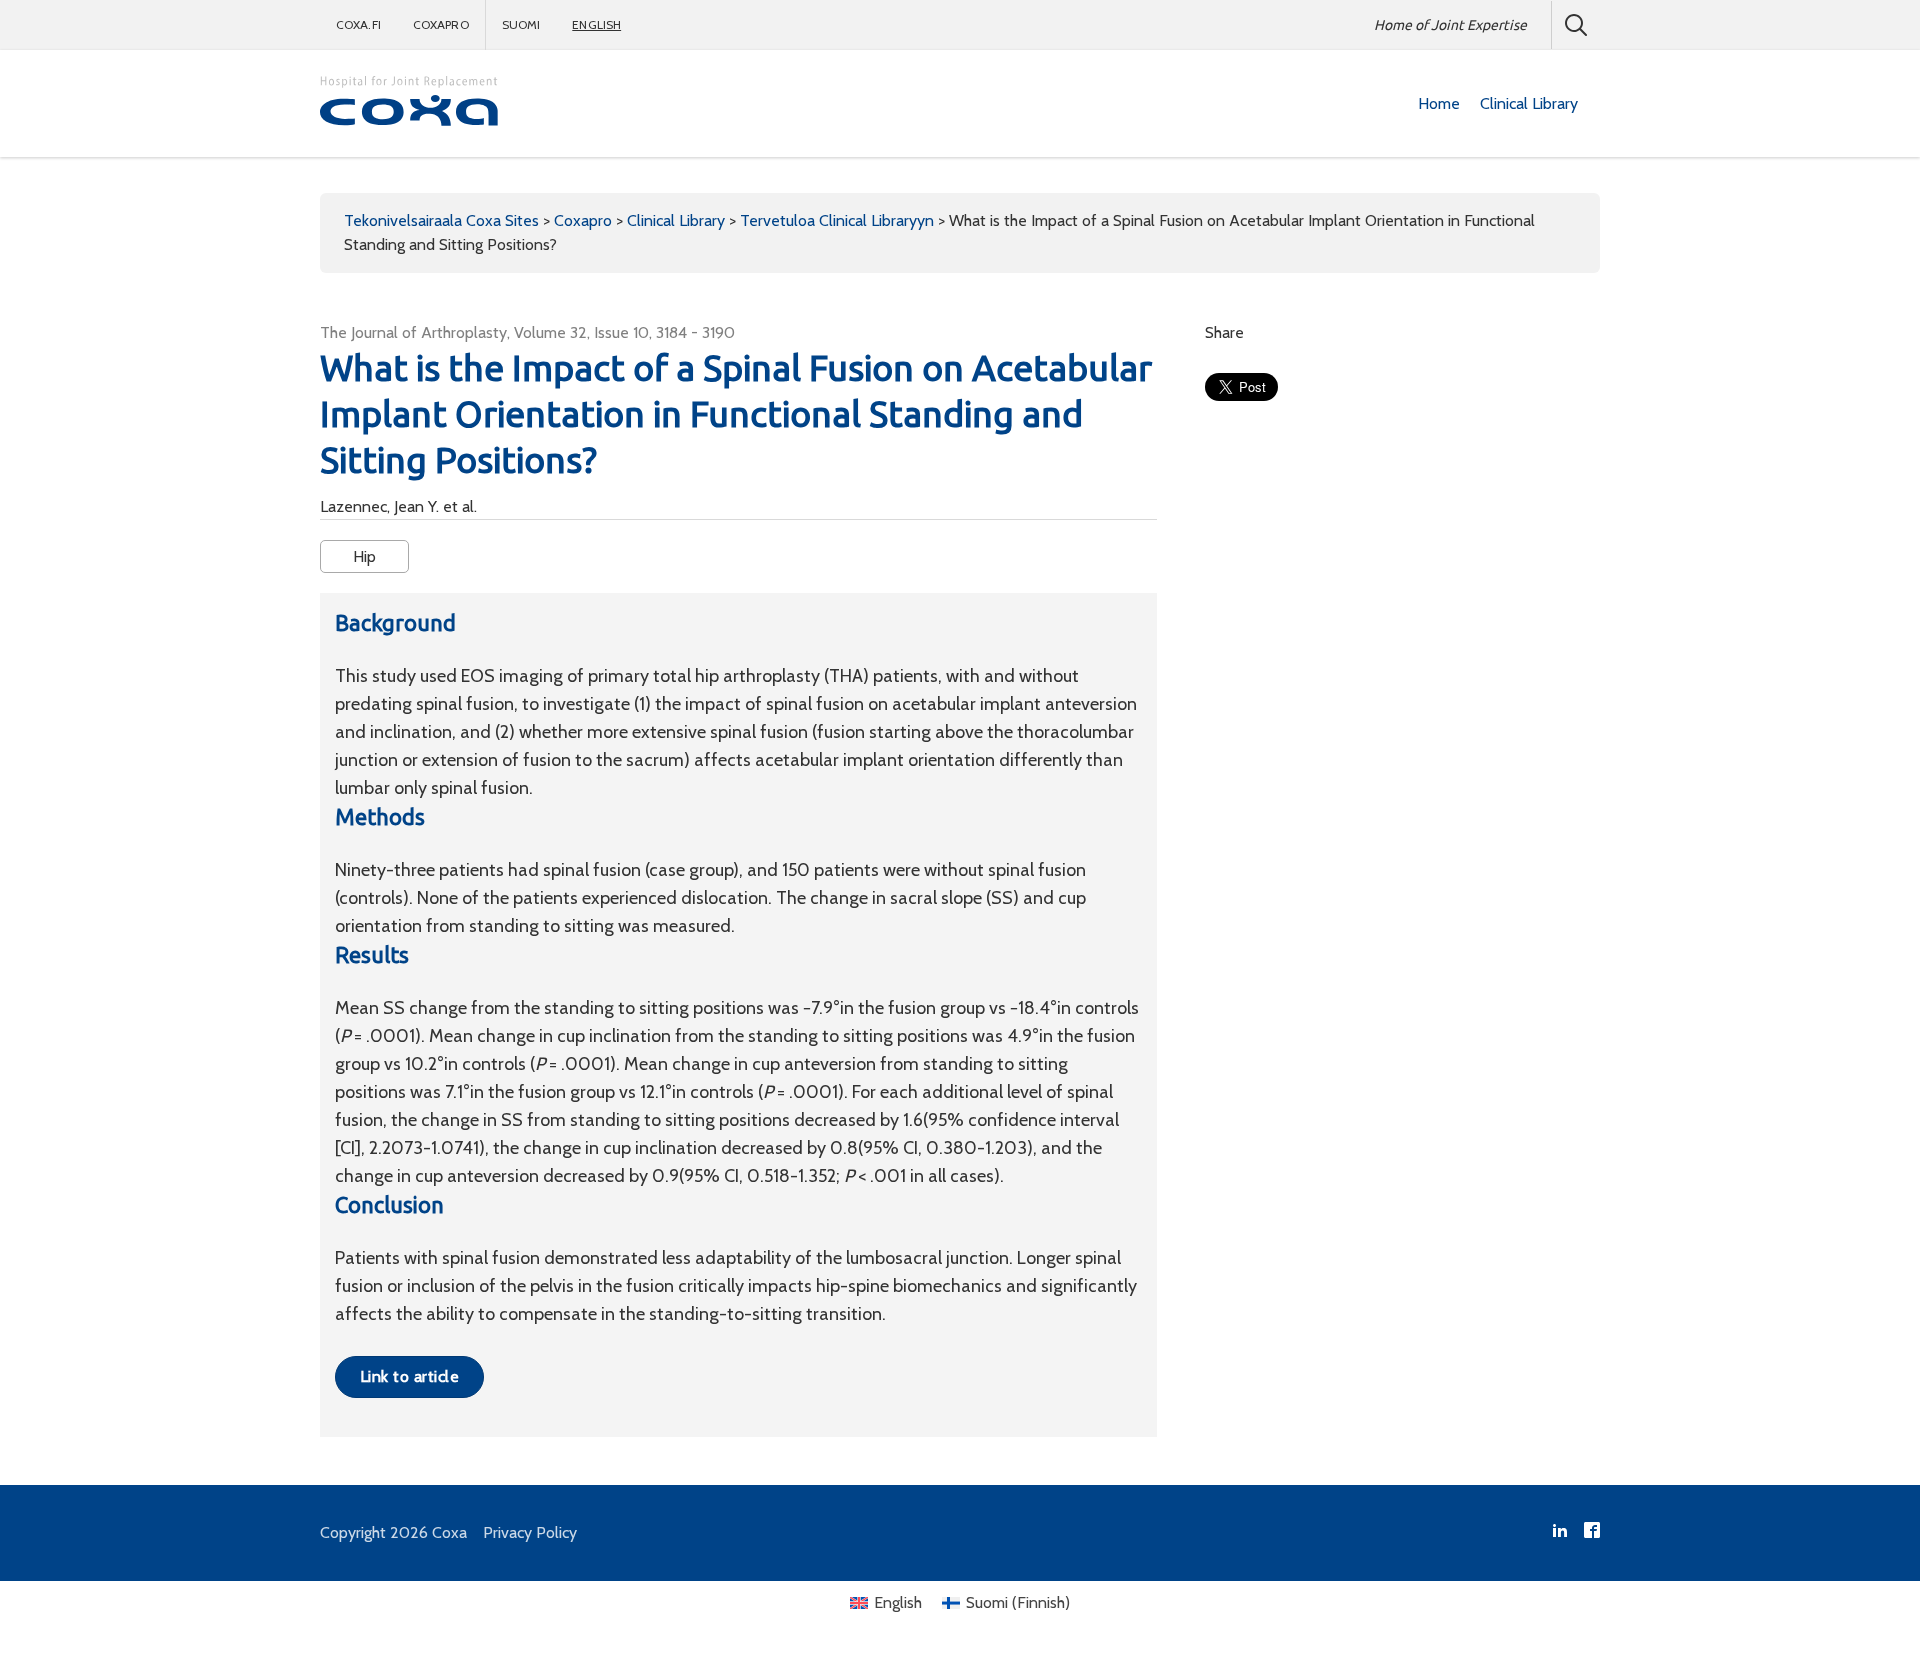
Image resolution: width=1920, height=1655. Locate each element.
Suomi (521, 24)
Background (395, 622)
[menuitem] (1439, 104)
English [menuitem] (898, 1602)
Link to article (409, 1376)
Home (1439, 103)
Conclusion (389, 1204)
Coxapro (441, 24)
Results (372, 954)
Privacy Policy (530, 1532)
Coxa (449, 1532)
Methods (380, 816)
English (596, 24)
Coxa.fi (358, 24)
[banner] (410, 103)
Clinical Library (1529, 103)
